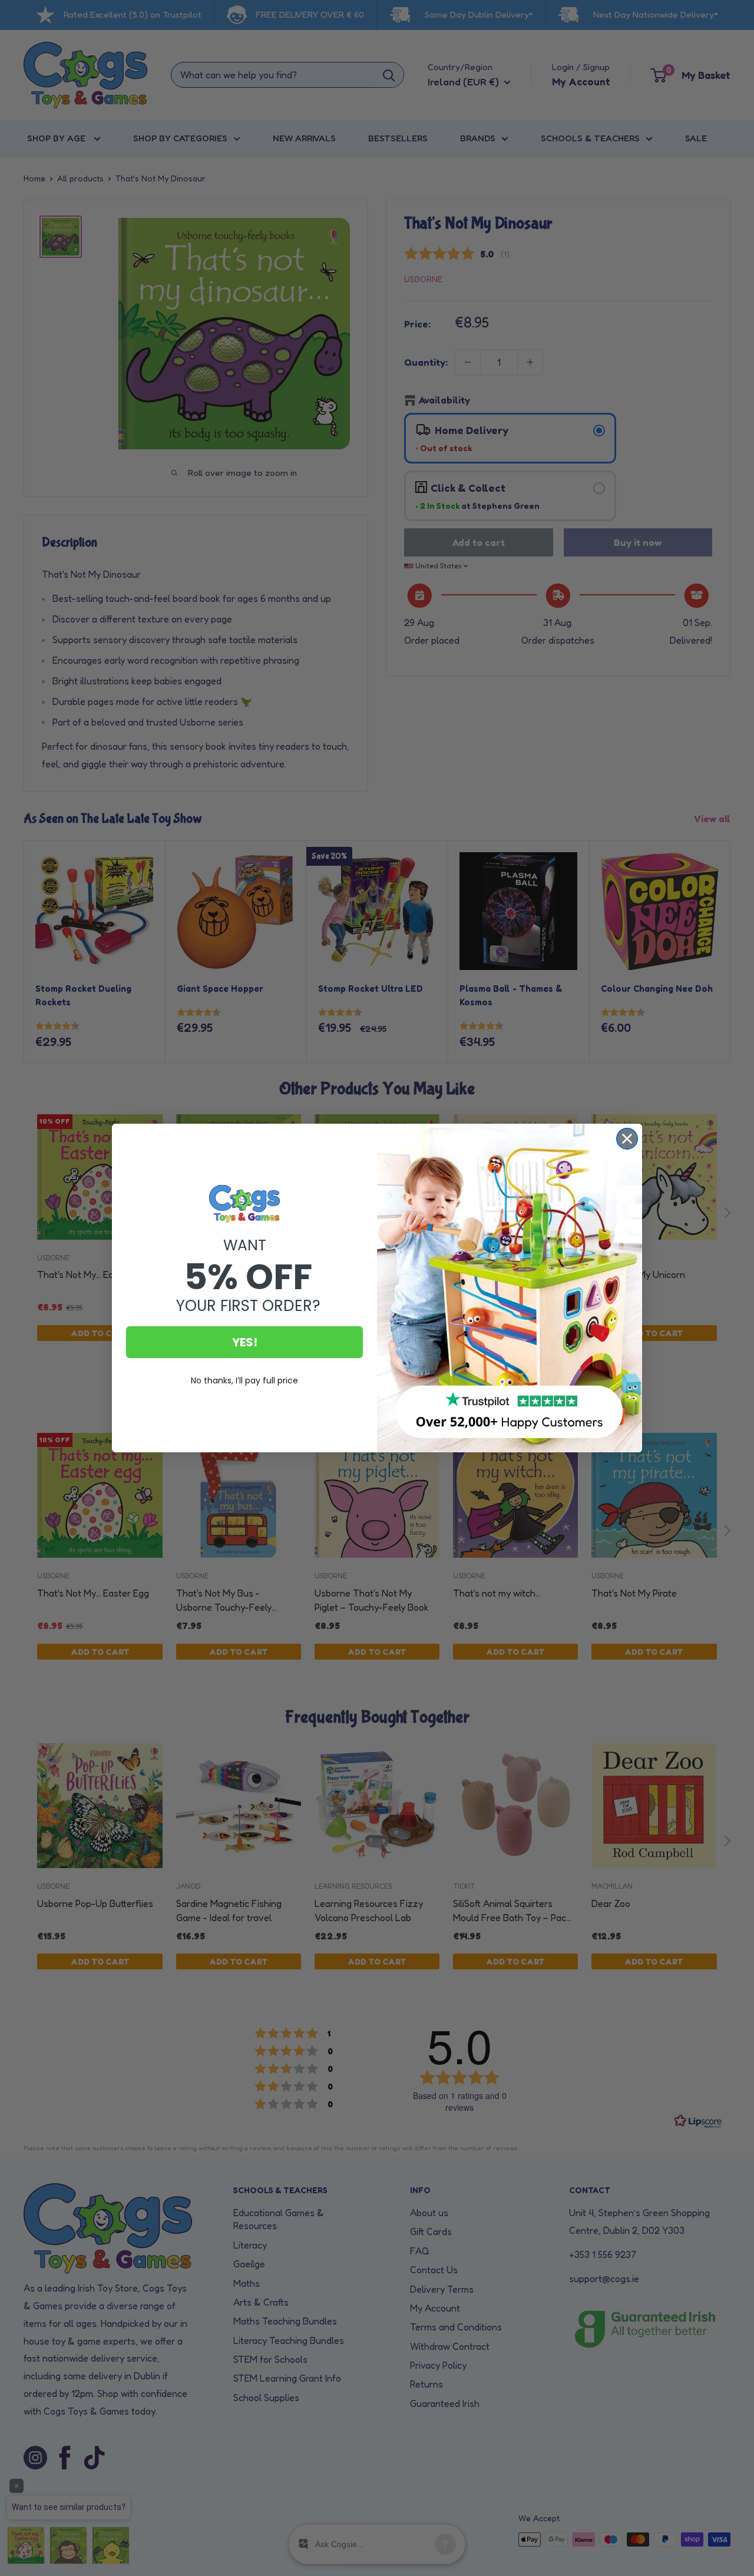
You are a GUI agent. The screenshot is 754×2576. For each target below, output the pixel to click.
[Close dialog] (627, 1139)
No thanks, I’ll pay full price (244, 1380)
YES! (245, 1342)
